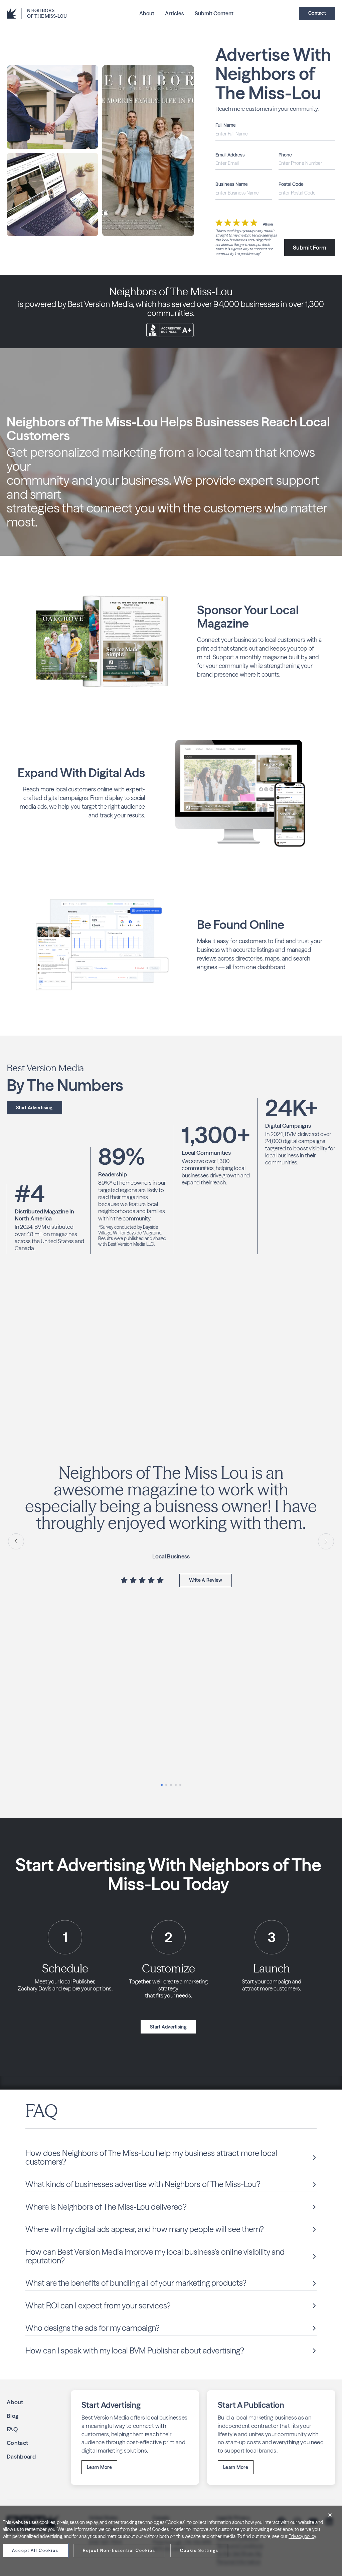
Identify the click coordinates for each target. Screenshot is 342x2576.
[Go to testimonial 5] (180, 1785)
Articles (175, 13)
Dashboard (21, 2456)
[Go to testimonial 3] (171, 1785)
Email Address (230, 155)
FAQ (12, 2429)
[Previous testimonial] (16, 1541)
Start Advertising (34, 1108)
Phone (285, 155)
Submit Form (310, 247)
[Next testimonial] (326, 1541)
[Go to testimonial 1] (162, 1785)
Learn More (99, 2467)
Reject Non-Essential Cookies (119, 2550)
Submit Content (214, 13)
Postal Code (291, 184)
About (147, 13)
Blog (13, 2416)
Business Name (232, 184)
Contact (317, 13)
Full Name (226, 125)
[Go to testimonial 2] (166, 1785)
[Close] (330, 2515)
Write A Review (206, 1764)
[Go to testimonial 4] (176, 1785)
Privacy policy (302, 2536)
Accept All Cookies (35, 2550)
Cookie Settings (199, 2550)
